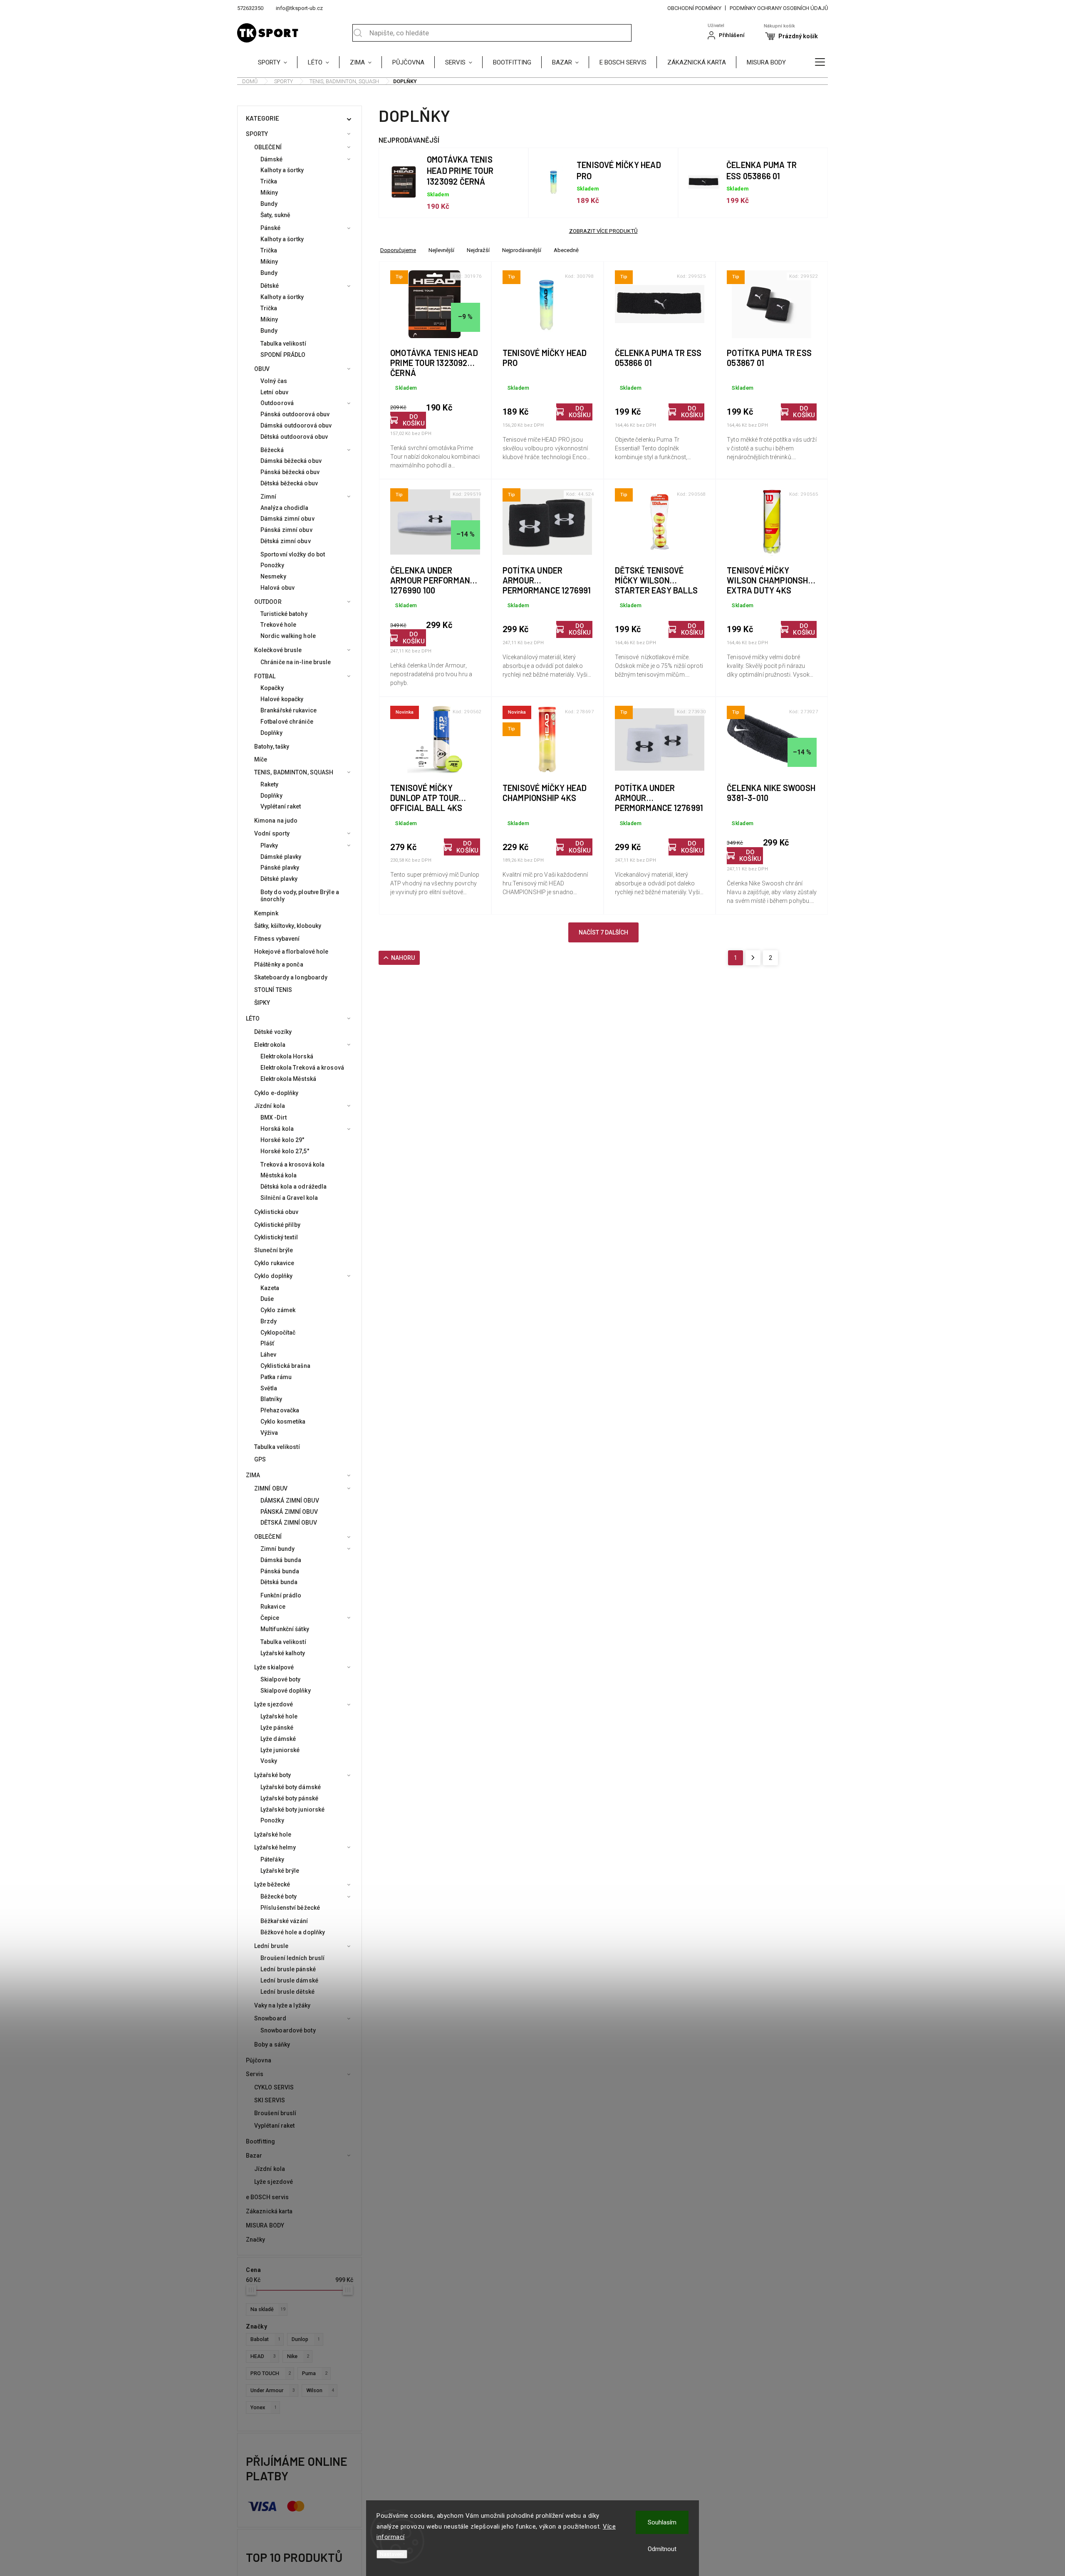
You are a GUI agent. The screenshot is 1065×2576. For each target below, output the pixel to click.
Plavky (269, 845)
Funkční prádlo (281, 1595)
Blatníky (271, 1399)
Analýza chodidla (285, 508)
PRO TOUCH (271, 2373)
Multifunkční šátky (285, 1629)
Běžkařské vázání (284, 1921)
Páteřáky (272, 1859)
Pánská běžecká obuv (290, 472)
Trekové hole (278, 625)
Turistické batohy (284, 614)
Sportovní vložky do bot (293, 554)
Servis (255, 2074)
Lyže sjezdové (274, 1704)
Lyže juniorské (280, 1750)
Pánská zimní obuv (286, 530)
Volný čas (274, 381)
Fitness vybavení (277, 939)
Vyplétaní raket (281, 806)
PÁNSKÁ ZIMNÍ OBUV (289, 1512)
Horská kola (277, 1129)
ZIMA (253, 1475)
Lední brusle (271, 1946)
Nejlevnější (441, 250)
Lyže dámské (278, 1739)
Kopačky (272, 688)
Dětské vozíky (273, 1032)
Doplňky (271, 733)
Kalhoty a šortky (282, 170)
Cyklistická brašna (285, 1366)
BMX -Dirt (274, 1117)
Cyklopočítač (278, 1332)
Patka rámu (276, 1377)
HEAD (263, 2356)
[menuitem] (278, 62)
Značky (256, 2240)
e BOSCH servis (267, 2197)
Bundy (269, 204)
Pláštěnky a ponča (279, 964)
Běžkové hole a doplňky (293, 1932)
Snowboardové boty (288, 2030)
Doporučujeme (398, 250)
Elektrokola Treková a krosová (302, 1068)
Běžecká (272, 450)
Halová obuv (277, 588)
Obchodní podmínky (694, 8)
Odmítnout (662, 2549)
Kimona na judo (276, 821)
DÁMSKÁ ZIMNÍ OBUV (290, 1501)
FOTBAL (265, 676)
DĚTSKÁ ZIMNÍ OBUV (289, 1523)
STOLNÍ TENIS (273, 990)
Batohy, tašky (272, 747)
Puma (315, 2373)
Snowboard (270, 2018)
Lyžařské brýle (280, 1871)
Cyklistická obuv (276, 1212)
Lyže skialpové (274, 1667)
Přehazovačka (280, 1410)
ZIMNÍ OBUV (271, 1488)
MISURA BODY (265, 2225)
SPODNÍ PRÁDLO (283, 355)
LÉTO (253, 1019)
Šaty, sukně (275, 215)
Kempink (266, 913)
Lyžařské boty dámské (291, 1787)
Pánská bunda (280, 1571)
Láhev (269, 1355)
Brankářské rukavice (289, 710)
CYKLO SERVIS (274, 2087)
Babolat (265, 2339)
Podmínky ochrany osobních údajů (779, 8)
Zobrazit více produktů (603, 231)
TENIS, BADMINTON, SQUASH (294, 772)
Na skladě (268, 2309)
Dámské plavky (281, 857)
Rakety (270, 784)
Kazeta (270, 1288)
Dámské (272, 159)
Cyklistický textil (276, 1237)
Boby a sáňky (272, 2044)
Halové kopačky (282, 699)
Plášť (267, 1343)
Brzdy (269, 1321)
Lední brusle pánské (288, 1969)
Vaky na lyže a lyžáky (282, 2005)
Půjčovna (259, 2060)
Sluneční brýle (274, 1250)
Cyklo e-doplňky (276, 1093)
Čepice (270, 1618)
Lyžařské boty (272, 1775)
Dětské (270, 286)
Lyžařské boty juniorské (292, 1810)
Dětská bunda (279, 1582)
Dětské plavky (279, 879)
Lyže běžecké (272, 1884)
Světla (269, 1388)
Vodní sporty (272, 833)
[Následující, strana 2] (753, 958)
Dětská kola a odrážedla (293, 1187)
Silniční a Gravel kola (289, 1198)
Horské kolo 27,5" (285, 1151)
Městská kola (279, 1175)
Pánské (271, 228)
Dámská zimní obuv (287, 519)
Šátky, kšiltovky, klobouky (288, 926)
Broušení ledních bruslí (292, 1958)
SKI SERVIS (270, 2100)
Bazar (254, 2156)
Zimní (269, 497)
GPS (260, 1459)
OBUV (262, 369)
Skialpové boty (280, 1679)
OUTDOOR (268, 602)
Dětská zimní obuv (286, 541)
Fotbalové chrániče (287, 722)
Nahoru (403, 958)
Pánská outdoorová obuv (295, 414)
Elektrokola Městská (288, 1079)
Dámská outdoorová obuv (296, 425)
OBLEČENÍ (268, 147)
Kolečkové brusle (278, 650)
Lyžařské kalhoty (283, 1653)
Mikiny (269, 193)
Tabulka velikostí (283, 344)
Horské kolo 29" (282, 1140)
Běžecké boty (279, 1896)
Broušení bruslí (275, 2113)
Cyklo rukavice (274, 1263)
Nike (298, 2356)
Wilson (320, 2390)
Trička (269, 181)
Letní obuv (274, 392)
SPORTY (257, 134)
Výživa (269, 1433)
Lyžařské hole (279, 1716)
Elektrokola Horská (287, 1056)
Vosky (269, 1761)
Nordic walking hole (288, 636)
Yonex (264, 2407)
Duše (267, 1299)
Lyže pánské (277, 1728)
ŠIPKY (262, 1003)
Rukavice (273, 1607)
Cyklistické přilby (277, 1225)
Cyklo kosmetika (283, 1421)
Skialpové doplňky (286, 1691)
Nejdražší (478, 250)
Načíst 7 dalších (603, 932)
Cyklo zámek (278, 1310)
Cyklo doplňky (273, 1276)
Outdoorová (277, 403)
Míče (261, 759)
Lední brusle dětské (287, 1992)
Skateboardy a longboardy (291, 977)
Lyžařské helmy (275, 1847)
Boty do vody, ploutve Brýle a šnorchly (300, 896)
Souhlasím (662, 2522)
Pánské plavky (280, 868)
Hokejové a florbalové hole (291, 952)
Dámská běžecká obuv (291, 461)
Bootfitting (260, 2141)
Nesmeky (273, 576)
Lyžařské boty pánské (289, 1798)
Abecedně (566, 250)
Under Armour (273, 2390)
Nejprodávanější (522, 250)
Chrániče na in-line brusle (296, 662)
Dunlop (306, 2339)
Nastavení (392, 2554)
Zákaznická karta (269, 2211)
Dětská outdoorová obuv (294, 437)
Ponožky (272, 565)
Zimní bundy (277, 1549)
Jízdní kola (270, 1106)
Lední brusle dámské (289, 1980)
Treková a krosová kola (292, 1164)
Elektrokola (270, 1045)
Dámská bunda (281, 1560)
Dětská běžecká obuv (289, 483)
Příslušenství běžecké (290, 1908)
